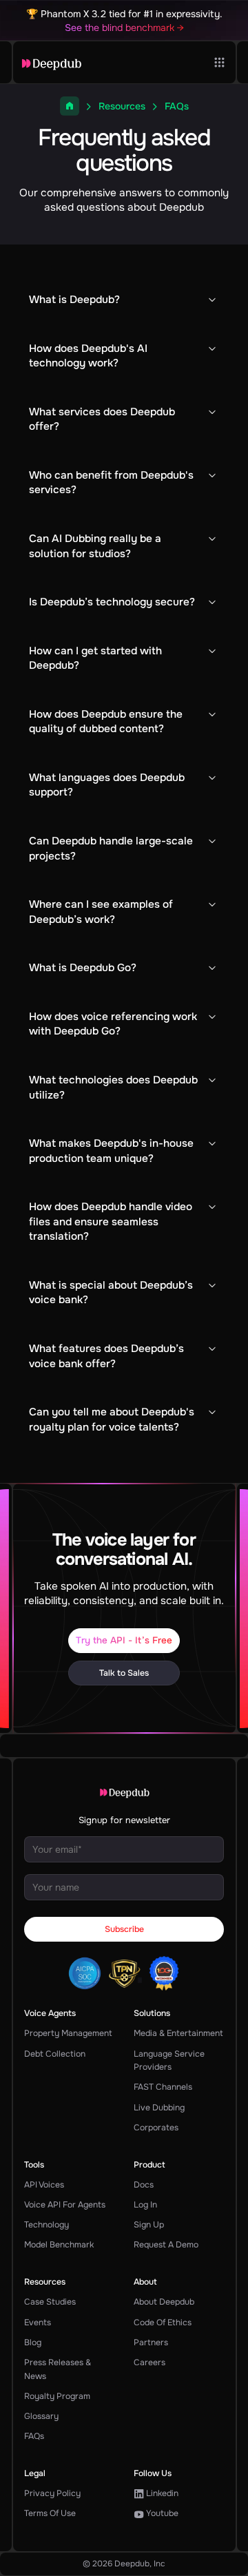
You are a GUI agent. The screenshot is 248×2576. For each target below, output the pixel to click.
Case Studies (50, 2302)
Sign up (149, 2225)
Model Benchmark (59, 2245)
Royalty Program (57, 2396)
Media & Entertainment (178, 2033)
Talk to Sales (124, 1673)
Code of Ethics (163, 2323)
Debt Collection (55, 2054)
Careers (149, 2362)
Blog (33, 2343)
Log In (145, 2205)
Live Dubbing (159, 2108)
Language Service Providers (169, 2061)
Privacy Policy (52, 2493)
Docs (144, 2185)
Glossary (41, 2416)
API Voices (44, 2185)
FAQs (34, 2436)
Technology (46, 2225)
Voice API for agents (65, 2205)
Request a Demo (166, 2245)
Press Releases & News (58, 2369)
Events (38, 2323)
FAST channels (163, 2087)
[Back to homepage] (51, 64)
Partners (151, 2343)
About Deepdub (164, 2302)
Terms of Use (50, 2513)
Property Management (68, 2033)
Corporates (156, 2128)
